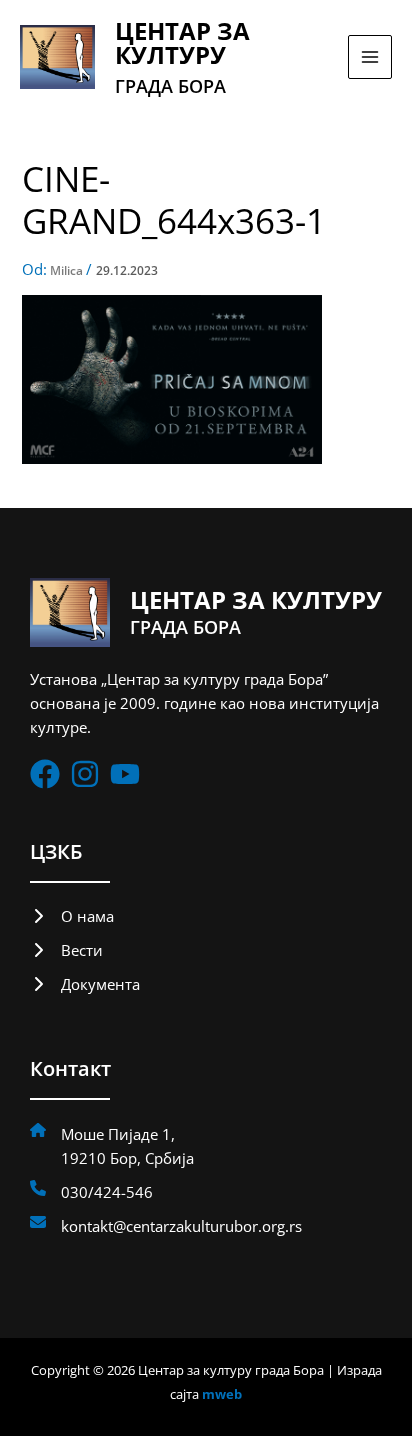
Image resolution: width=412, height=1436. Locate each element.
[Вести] (66, 950)
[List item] (45, 774)
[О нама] (72, 916)
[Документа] (85, 984)
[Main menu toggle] (370, 57)
